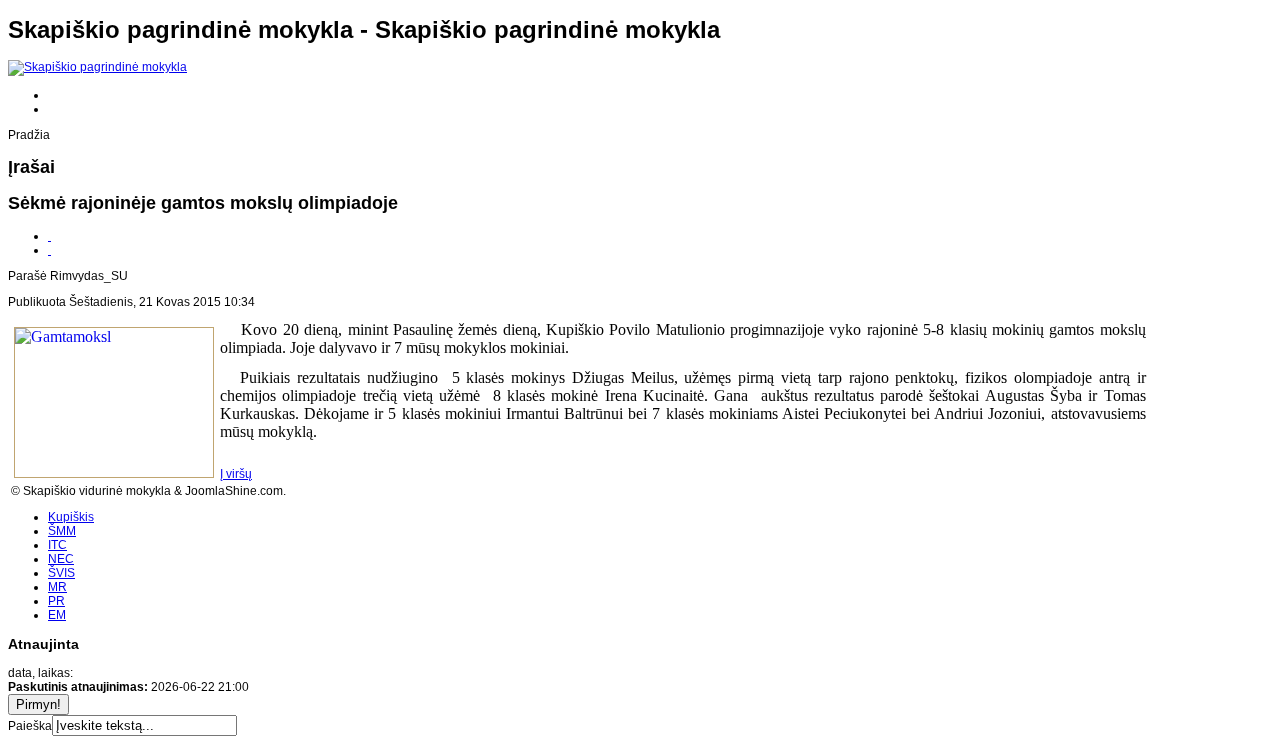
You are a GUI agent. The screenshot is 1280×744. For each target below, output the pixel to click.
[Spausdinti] (49, 236)
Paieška (30, 726)
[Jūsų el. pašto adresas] (49, 250)
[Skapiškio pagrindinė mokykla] (97, 67)
